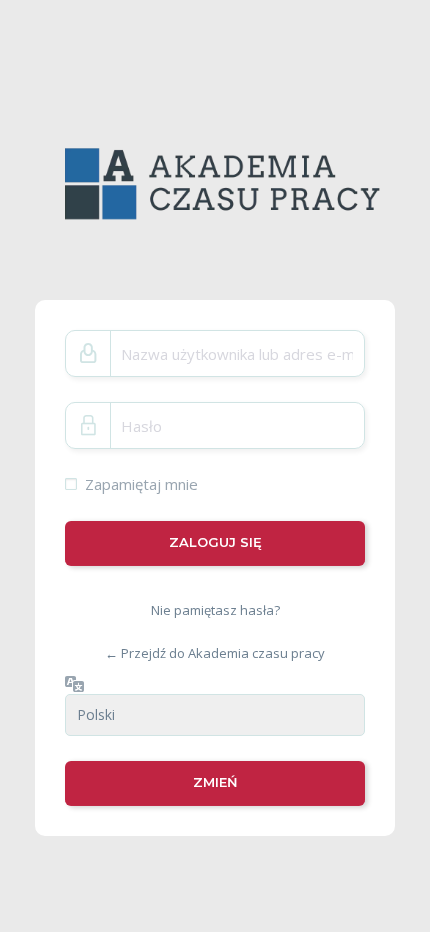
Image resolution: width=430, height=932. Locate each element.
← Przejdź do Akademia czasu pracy (215, 653)
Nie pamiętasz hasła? (215, 609)
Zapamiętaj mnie (141, 484)
